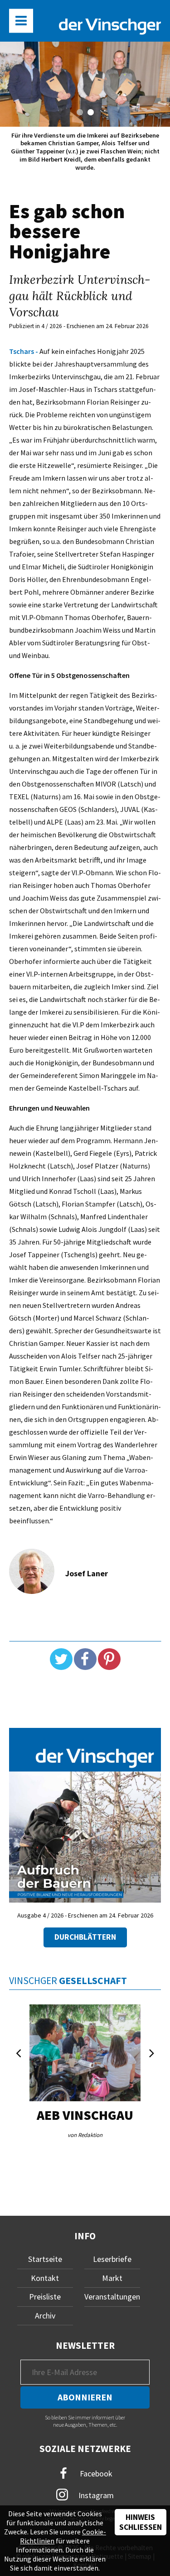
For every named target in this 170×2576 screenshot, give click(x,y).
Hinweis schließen (141, 2522)
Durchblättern (85, 1937)
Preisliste (45, 2297)
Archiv (45, 2316)
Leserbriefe (112, 2259)
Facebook (95, 2473)
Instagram (95, 2495)
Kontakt (45, 2278)
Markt (112, 2278)
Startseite (45, 2259)
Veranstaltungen (112, 2297)
